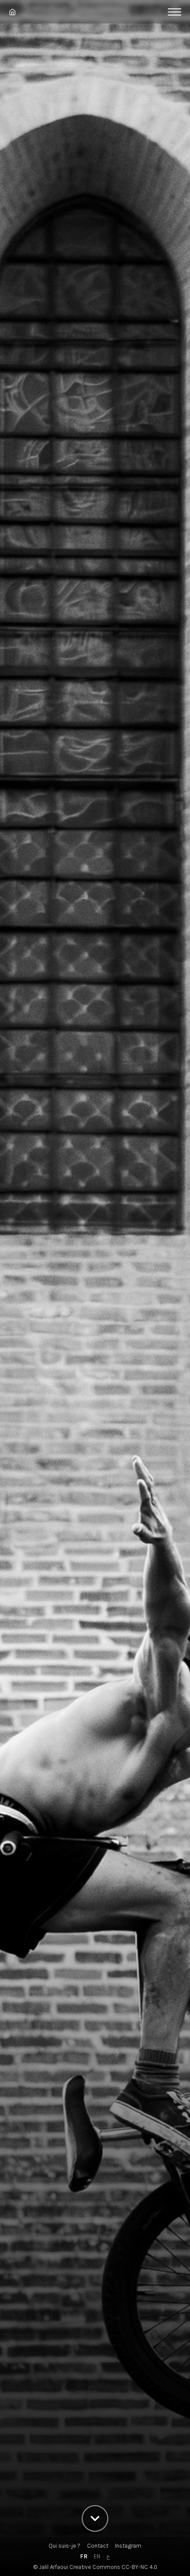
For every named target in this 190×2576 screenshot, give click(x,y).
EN (97, 2556)
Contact (98, 2546)
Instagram (128, 2546)
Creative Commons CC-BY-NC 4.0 (113, 2567)
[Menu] (175, 12)
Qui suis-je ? (65, 2546)
